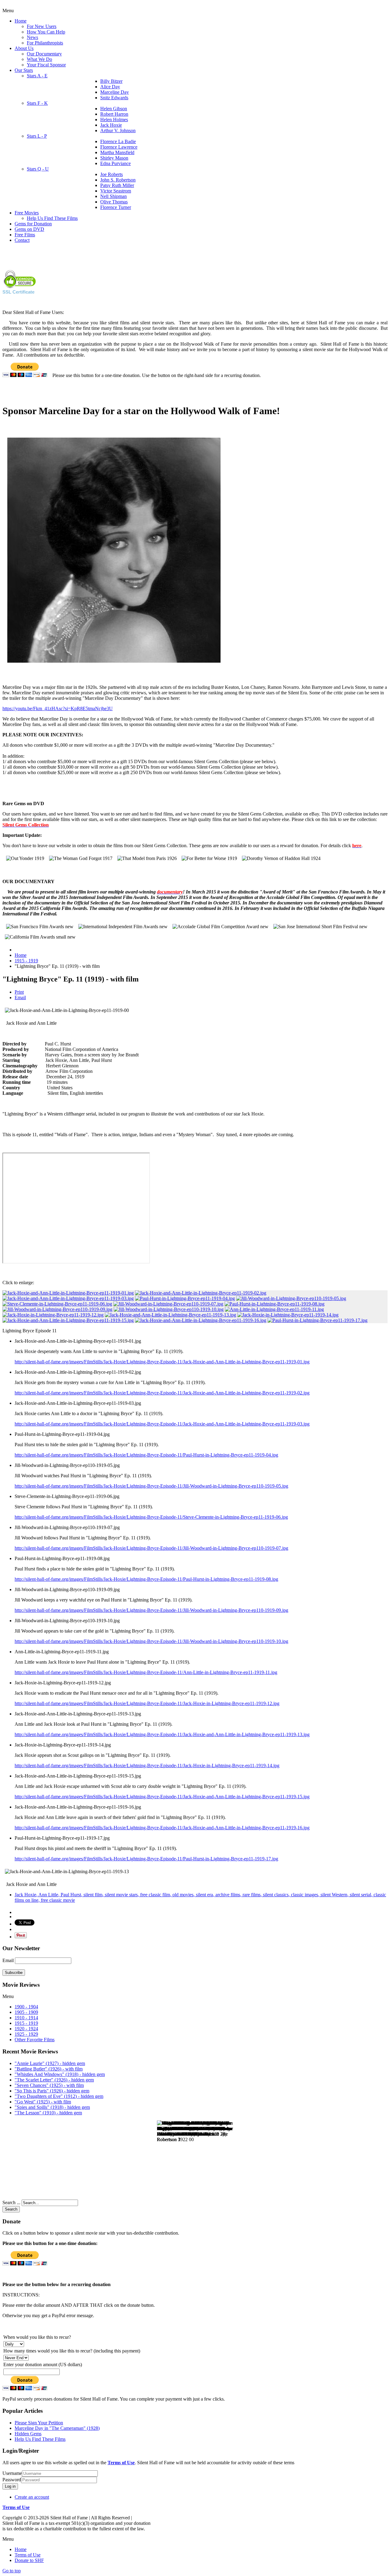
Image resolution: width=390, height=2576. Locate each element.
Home (21, 955)
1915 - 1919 (26, 961)
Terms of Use (121, 2463)
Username (12, 2473)
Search (11, 2209)
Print (19, 992)
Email (20, 997)
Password (12, 2480)
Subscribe (14, 1973)
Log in (10, 2486)
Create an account (32, 2497)
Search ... (11, 2202)
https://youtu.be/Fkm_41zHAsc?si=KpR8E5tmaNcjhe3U (58, 708)
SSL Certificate (18, 292)
